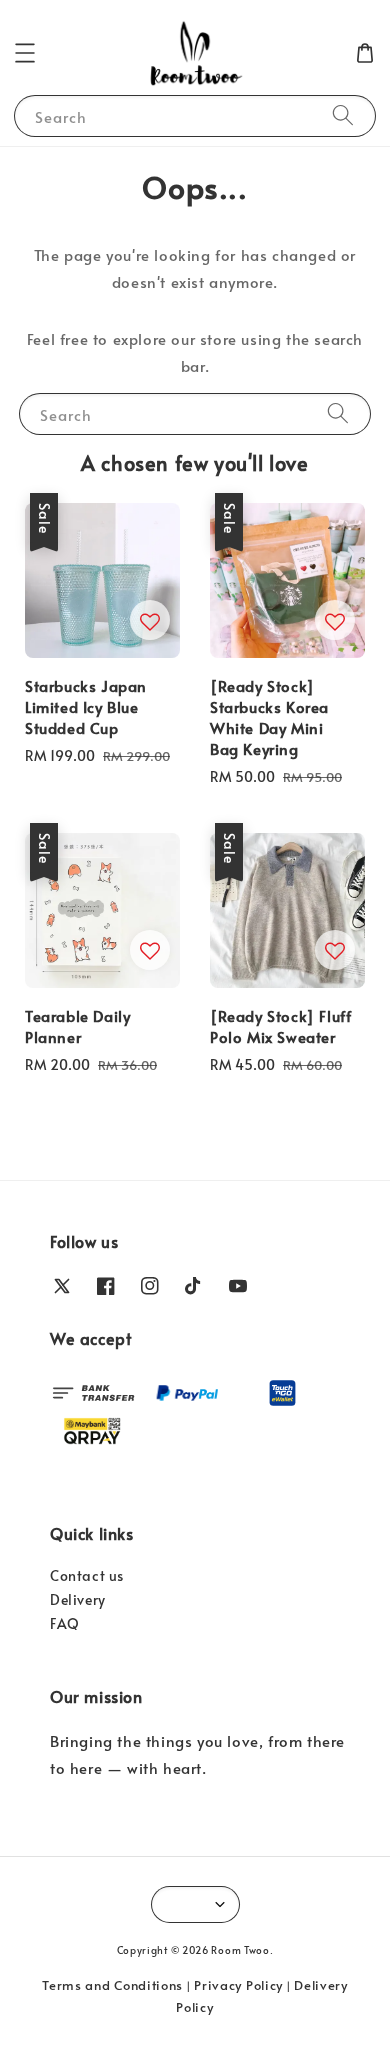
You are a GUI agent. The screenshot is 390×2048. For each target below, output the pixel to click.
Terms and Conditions (112, 1985)
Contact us (87, 1575)
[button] (25, 53)
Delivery (78, 1599)
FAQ (65, 1623)
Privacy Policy (238, 1985)
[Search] (343, 115)
